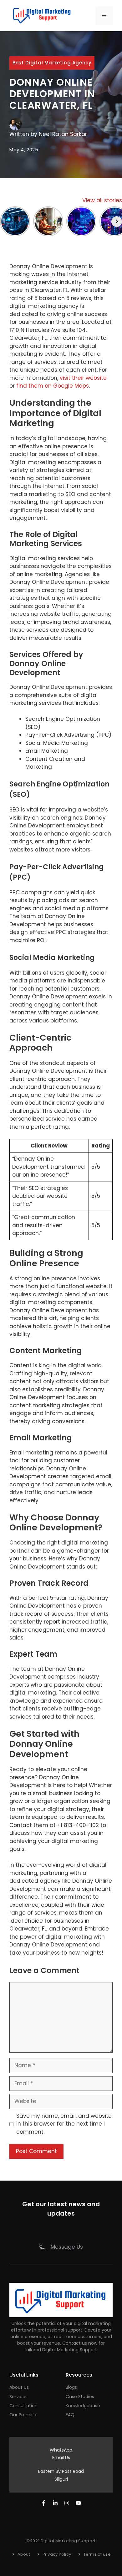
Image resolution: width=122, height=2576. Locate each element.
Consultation (23, 2406)
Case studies (80, 2397)
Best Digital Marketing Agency (52, 63)
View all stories (102, 200)
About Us (19, 2387)
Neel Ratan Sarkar (63, 134)
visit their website (83, 378)
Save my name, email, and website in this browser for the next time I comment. (64, 2124)
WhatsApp (61, 2450)
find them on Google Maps (53, 386)
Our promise (23, 2415)
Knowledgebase (83, 2406)
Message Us (67, 2247)
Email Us (61, 2458)
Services (18, 2397)
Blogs (71, 2387)
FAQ (70, 2415)
